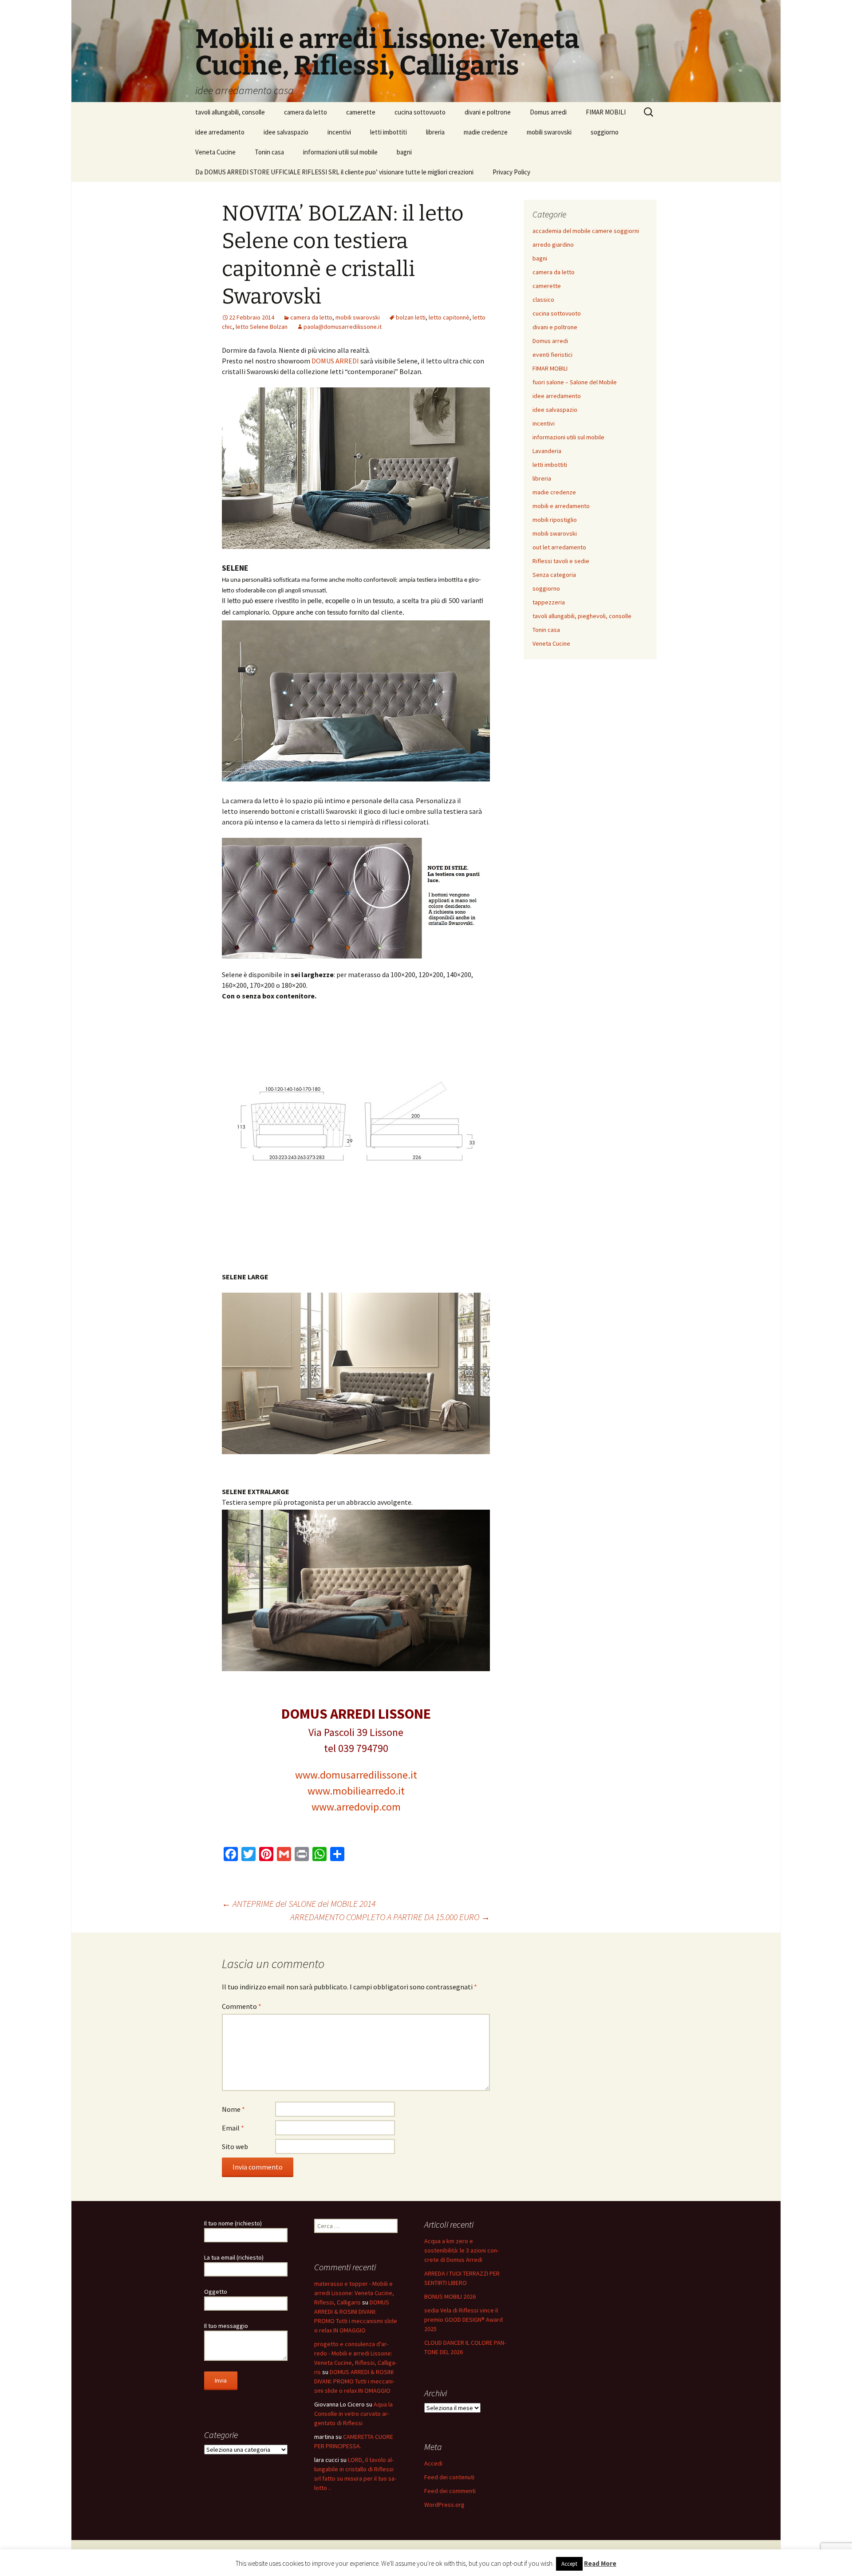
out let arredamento (559, 547)
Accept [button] (569, 2564)
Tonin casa (269, 152)
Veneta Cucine (215, 152)
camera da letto (306, 112)
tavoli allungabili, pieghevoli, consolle (582, 616)
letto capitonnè (449, 317)
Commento (242, 2006)
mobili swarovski (549, 132)
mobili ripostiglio (555, 520)
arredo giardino (553, 245)
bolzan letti (411, 317)
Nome (233, 2109)
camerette (361, 112)
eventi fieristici (552, 355)
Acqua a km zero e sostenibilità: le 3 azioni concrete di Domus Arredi (461, 2250)
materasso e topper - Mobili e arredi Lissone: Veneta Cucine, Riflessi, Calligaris (354, 2293)
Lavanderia (547, 451)
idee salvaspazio (286, 132)
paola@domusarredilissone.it (343, 327)
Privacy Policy (511, 172)
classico (543, 300)
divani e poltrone (488, 112)
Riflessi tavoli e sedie (561, 561)
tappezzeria (549, 602)
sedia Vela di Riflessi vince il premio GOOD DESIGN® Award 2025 (463, 2320)
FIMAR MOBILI (606, 112)
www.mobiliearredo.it (356, 1791)
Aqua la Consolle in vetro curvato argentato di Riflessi (353, 2414)
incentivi (339, 132)
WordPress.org (444, 2505)
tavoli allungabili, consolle (230, 112)
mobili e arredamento (561, 506)
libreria (435, 132)
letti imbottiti (389, 132)
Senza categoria (554, 575)
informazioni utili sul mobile (340, 152)
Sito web (235, 2146)
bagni (404, 152)
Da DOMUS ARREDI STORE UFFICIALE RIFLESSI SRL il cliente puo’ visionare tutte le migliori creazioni (334, 172)
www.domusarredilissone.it (356, 1775)
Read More (600, 2563)
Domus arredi (548, 112)
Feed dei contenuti (449, 2477)
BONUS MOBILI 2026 (450, 2296)
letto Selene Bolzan (262, 327)
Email (233, 2128)
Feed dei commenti (450, 2491)
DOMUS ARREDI (336, 361)
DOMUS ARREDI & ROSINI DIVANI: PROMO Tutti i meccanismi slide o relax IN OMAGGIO (354, 2381)
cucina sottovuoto (420, 112)
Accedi (433, 2463)
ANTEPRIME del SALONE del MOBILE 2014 (299, 1903)
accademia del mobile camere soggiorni (586, 231)
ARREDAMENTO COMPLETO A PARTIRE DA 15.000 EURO (390, 1917)
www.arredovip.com (356, 1807)
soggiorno (605, 132)
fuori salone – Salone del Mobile (575, 382)
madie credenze (486, 132)
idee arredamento (220, 132)
